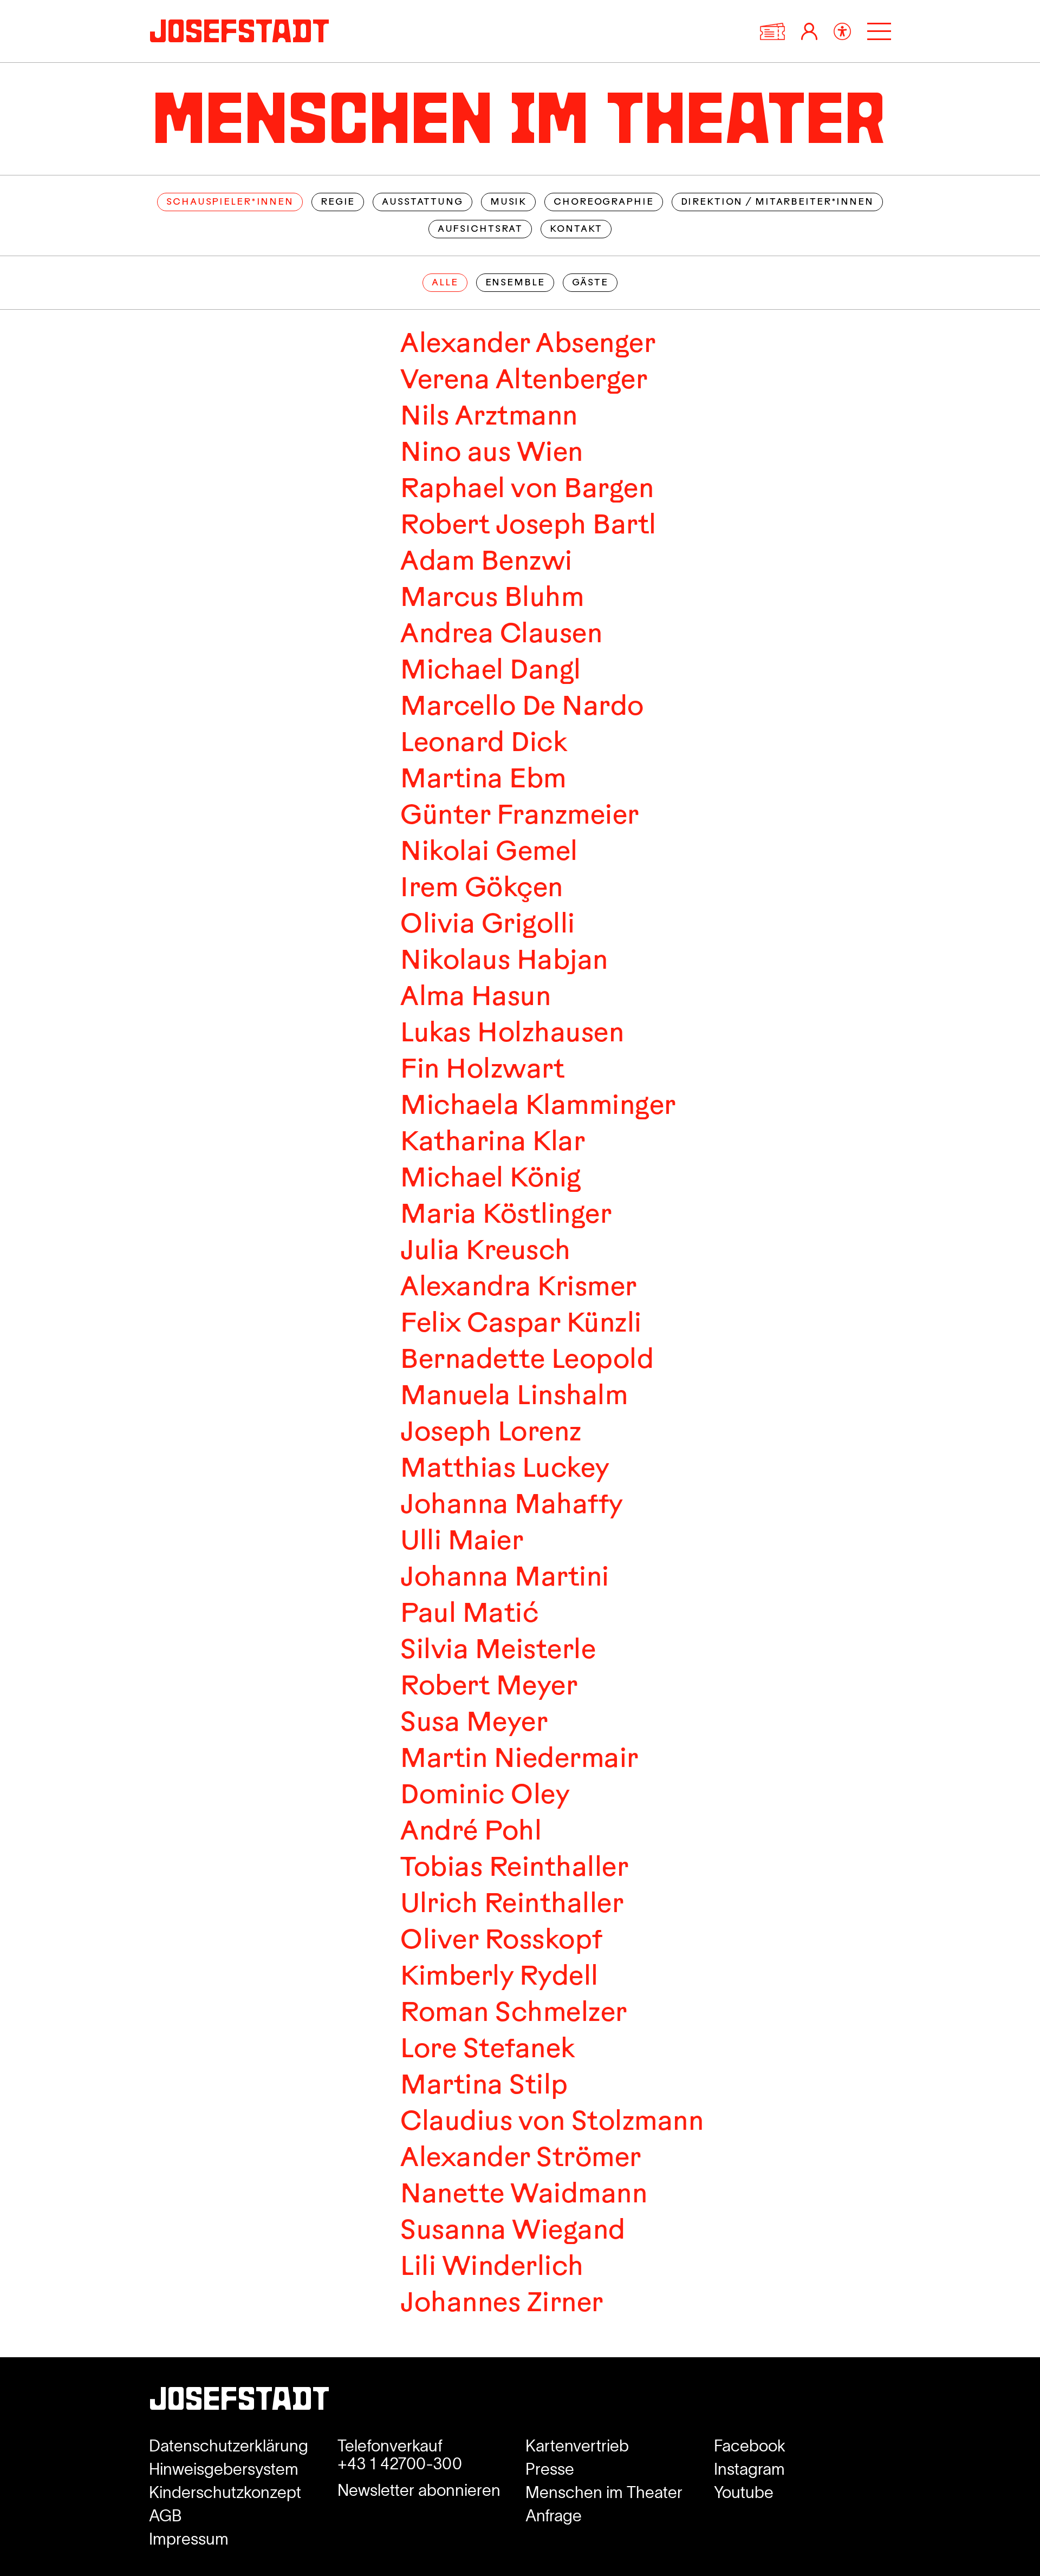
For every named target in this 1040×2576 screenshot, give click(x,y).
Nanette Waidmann (523, 2196)
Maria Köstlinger (505, 1216)
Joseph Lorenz (490, 1434)
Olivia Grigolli (487, 926)
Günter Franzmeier (519, 817)
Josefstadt (239, 2402)
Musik (508, 202)
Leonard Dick (483, 744)
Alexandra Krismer (518, 1289)
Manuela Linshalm (513, 1397)
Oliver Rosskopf (501, 1942)
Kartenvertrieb (577, 2446)
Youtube (744, 2492)
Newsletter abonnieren (419, 2490)
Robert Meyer (488, 1688)
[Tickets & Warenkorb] (772, 31)
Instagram (749, 2469)
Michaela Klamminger (538, 1107)
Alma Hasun (475, 998)
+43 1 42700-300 (400, 2464)
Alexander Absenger (527, 345)
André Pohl (470, 1833)
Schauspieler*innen (230, 202)
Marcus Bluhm (492, 599)
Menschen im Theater (604, 2492)
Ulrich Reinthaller (511, 1905)
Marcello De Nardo (522, 708)
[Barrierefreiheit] (842, 31)
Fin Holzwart (482, 1071)
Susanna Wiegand (512, 2232)
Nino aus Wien (491, 454)
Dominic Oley (484, 1796)
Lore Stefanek (487, 2050)
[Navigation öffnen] (879, 31)
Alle (445, 283)
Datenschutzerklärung (229, 2446)
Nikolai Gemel (489, 853)
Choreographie (603, 202)
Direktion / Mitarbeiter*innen (777, 202)
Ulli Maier (461, 1543)
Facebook (750, 2446)
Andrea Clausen (501, 635)
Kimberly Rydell (499, 1978)
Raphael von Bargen (526, 490)
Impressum (189, 2539)
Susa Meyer (473, 1724)
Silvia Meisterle (498, 1651)
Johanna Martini (504, 1579)
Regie (338, 202)
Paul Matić (469, 1615)
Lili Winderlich (492, 2268)
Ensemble (515, 283)
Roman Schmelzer (513, 2014)
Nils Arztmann (489, 418)
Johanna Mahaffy (511, 1506)
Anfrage (554, 2516)
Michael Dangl (490, 672)
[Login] (809, 31)
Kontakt (576, 229)
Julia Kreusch (485, 1252)
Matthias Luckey (504, 1470)
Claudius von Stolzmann (551, 2123)
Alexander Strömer (520, 2159)
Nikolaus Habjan (504, 962)
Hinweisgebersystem (224, 2469)
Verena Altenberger (523, 381)
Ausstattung (422, 202)
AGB (165, 2516)
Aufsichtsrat (480, 229)
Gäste (590, 283)
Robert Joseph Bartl (528, 527)
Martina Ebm (483, 781)
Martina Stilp (484, 2087)
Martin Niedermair (519, 1760)
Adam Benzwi (486, 563)
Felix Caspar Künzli (521, 1325)
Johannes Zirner (501, 2304)
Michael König (490, 1180)
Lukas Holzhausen (512, 1035)
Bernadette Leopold (526, 1361)
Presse (550, 2469)
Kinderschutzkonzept (225, 2492)
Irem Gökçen (481, 889)
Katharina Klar (492, 1143)
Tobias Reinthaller (514, 1869)
